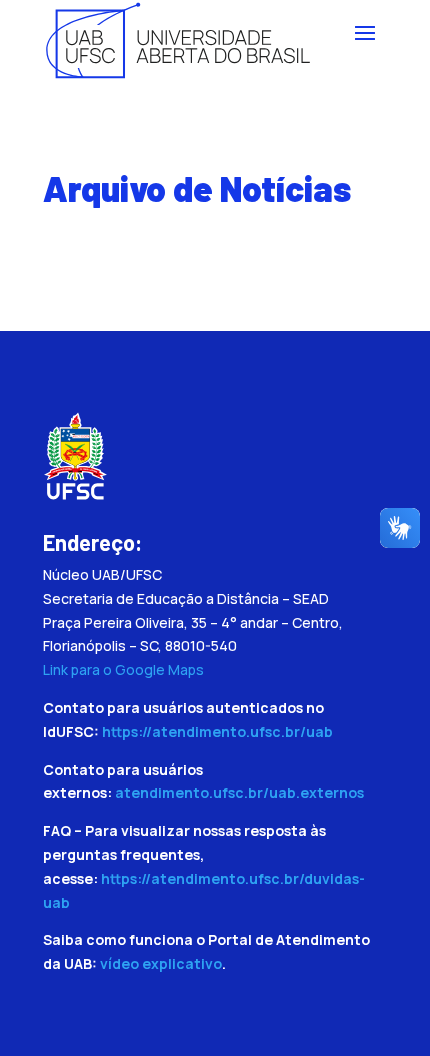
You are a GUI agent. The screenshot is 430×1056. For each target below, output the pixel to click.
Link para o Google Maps (123, 669)
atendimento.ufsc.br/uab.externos (239, 792)
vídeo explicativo (161, 963)
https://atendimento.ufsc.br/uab (217, 731)
